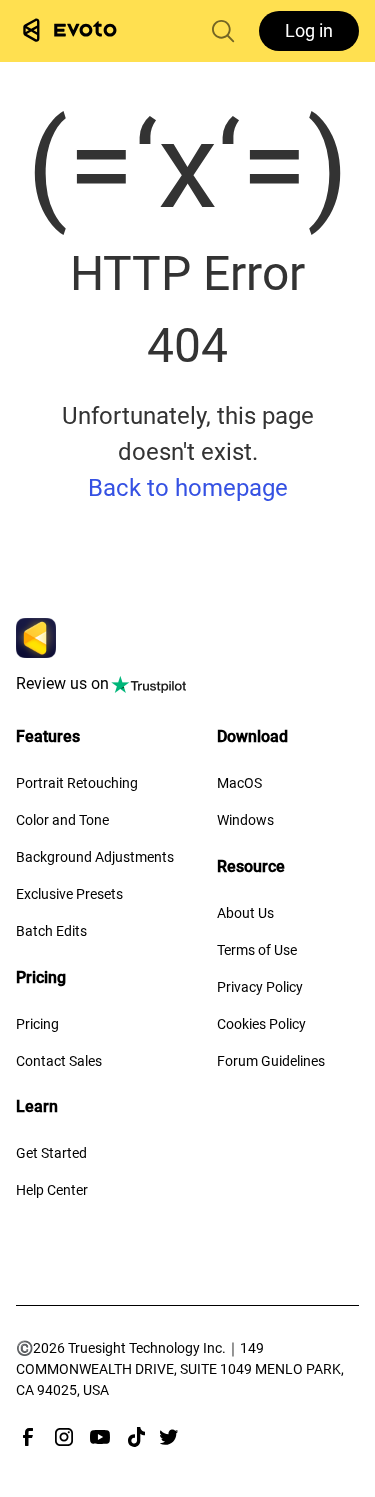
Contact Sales (59, 1061)
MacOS (239, 783)
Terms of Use (257, 950)
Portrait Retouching (77, 783)
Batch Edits (51, 931)
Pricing (37, 1024)
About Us (245, 913)
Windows (245, 820)
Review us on (62, 683)
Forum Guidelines (271, 1061)
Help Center (52, 1190)
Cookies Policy (261, 1024)
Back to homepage (188, 488)
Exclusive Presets (69, 894)
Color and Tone (62, 820)
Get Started (51, 1153)
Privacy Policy (260, 987)
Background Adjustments (95, 857)
